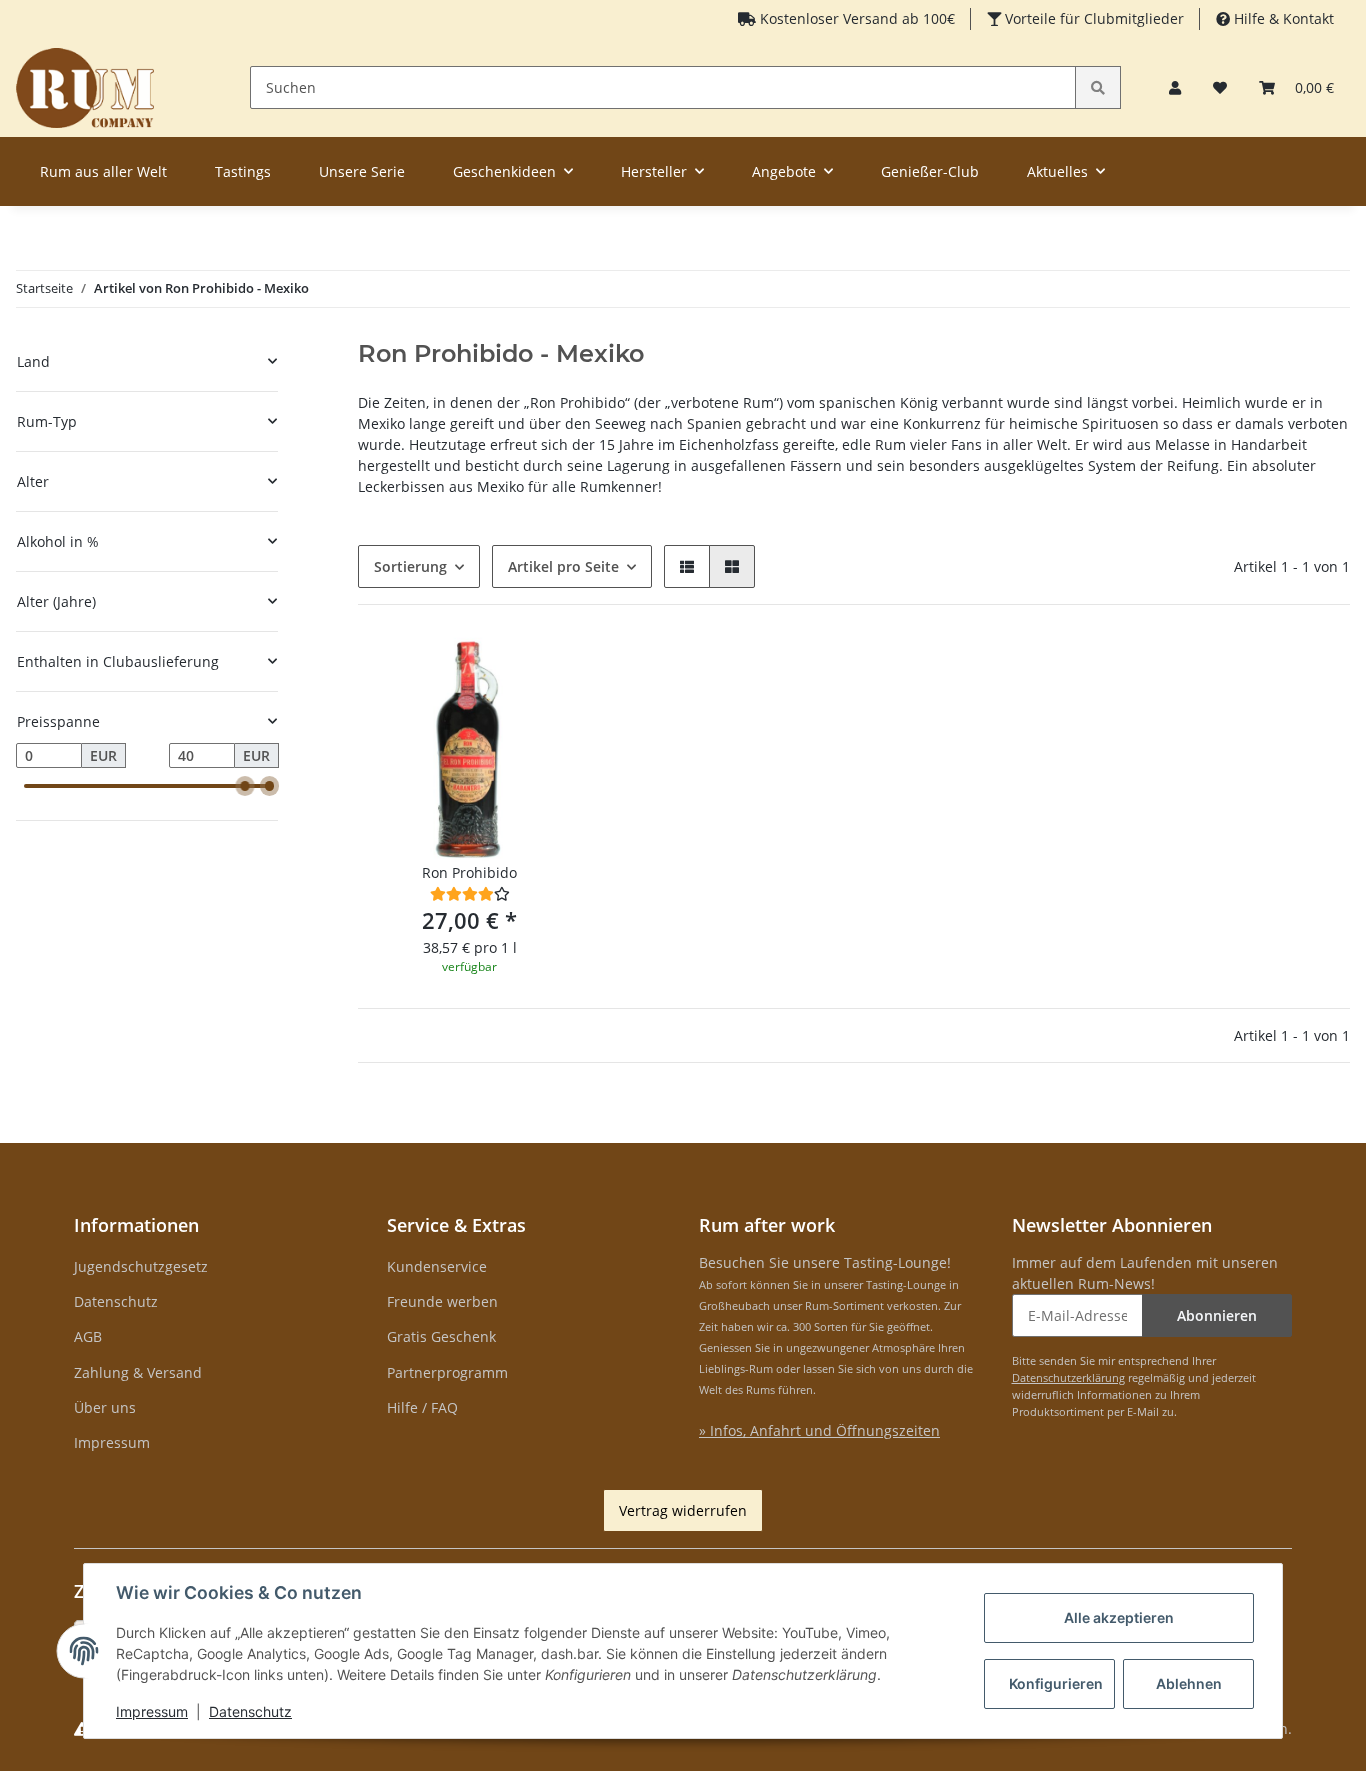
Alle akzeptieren (1119, 1617)
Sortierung (410, 566)
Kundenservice (437, 1266)
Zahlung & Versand (138, 1372)
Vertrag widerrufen (683, 1510)
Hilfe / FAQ (422, 1407)
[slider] (245, 786)
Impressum (112, 1442)
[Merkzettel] (1220, 87)
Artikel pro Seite (563, 566)
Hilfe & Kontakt (1282, 18)
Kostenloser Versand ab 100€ (855, 18)
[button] (1175, 87)
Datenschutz (116, 1301)
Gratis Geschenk (441, 1336)
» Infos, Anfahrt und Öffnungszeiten (819, 1430)
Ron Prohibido (469, 872)
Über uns (105, 1407)
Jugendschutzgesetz (141, 1266)
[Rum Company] (85, 87)
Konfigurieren (1056, 1683)
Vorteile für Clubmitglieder (1092, 18)
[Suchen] (1098, 87)
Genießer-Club (930, 171)
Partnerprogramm (447, 1372)
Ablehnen (1189, 1683)
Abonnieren (1217, 1315)
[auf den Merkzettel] (548, 671)
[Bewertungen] (470, 893)
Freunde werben (442, 1301)
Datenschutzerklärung (1068, 1377)
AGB (88, 1336)
